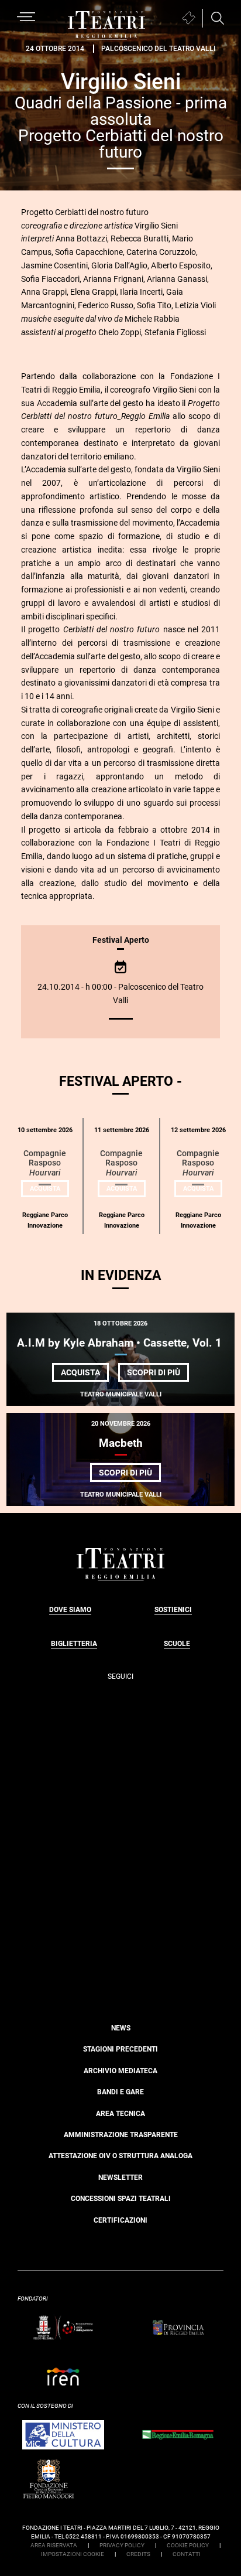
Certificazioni (120, 2220)
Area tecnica (120, 2114)
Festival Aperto (121, 940)
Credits (138, 2554)
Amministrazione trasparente (121, 2135)
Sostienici (173, 1610)
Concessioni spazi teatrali (121, 2199)
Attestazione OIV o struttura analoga (120, 2156)
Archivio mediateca (120, 2071)
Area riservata (54, 2545)
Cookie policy (188, 2545)
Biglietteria (74, 1644)
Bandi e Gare (120, 2092)
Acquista (49, 1191)
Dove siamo (70, 1610)
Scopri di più (158, 1374)
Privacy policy (122, 2545)
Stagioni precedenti (120, 2049)
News (121, 2028)
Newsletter (120, 2178)
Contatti (187, 2554)
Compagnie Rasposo (45, 1163)
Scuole (177, 1644)
